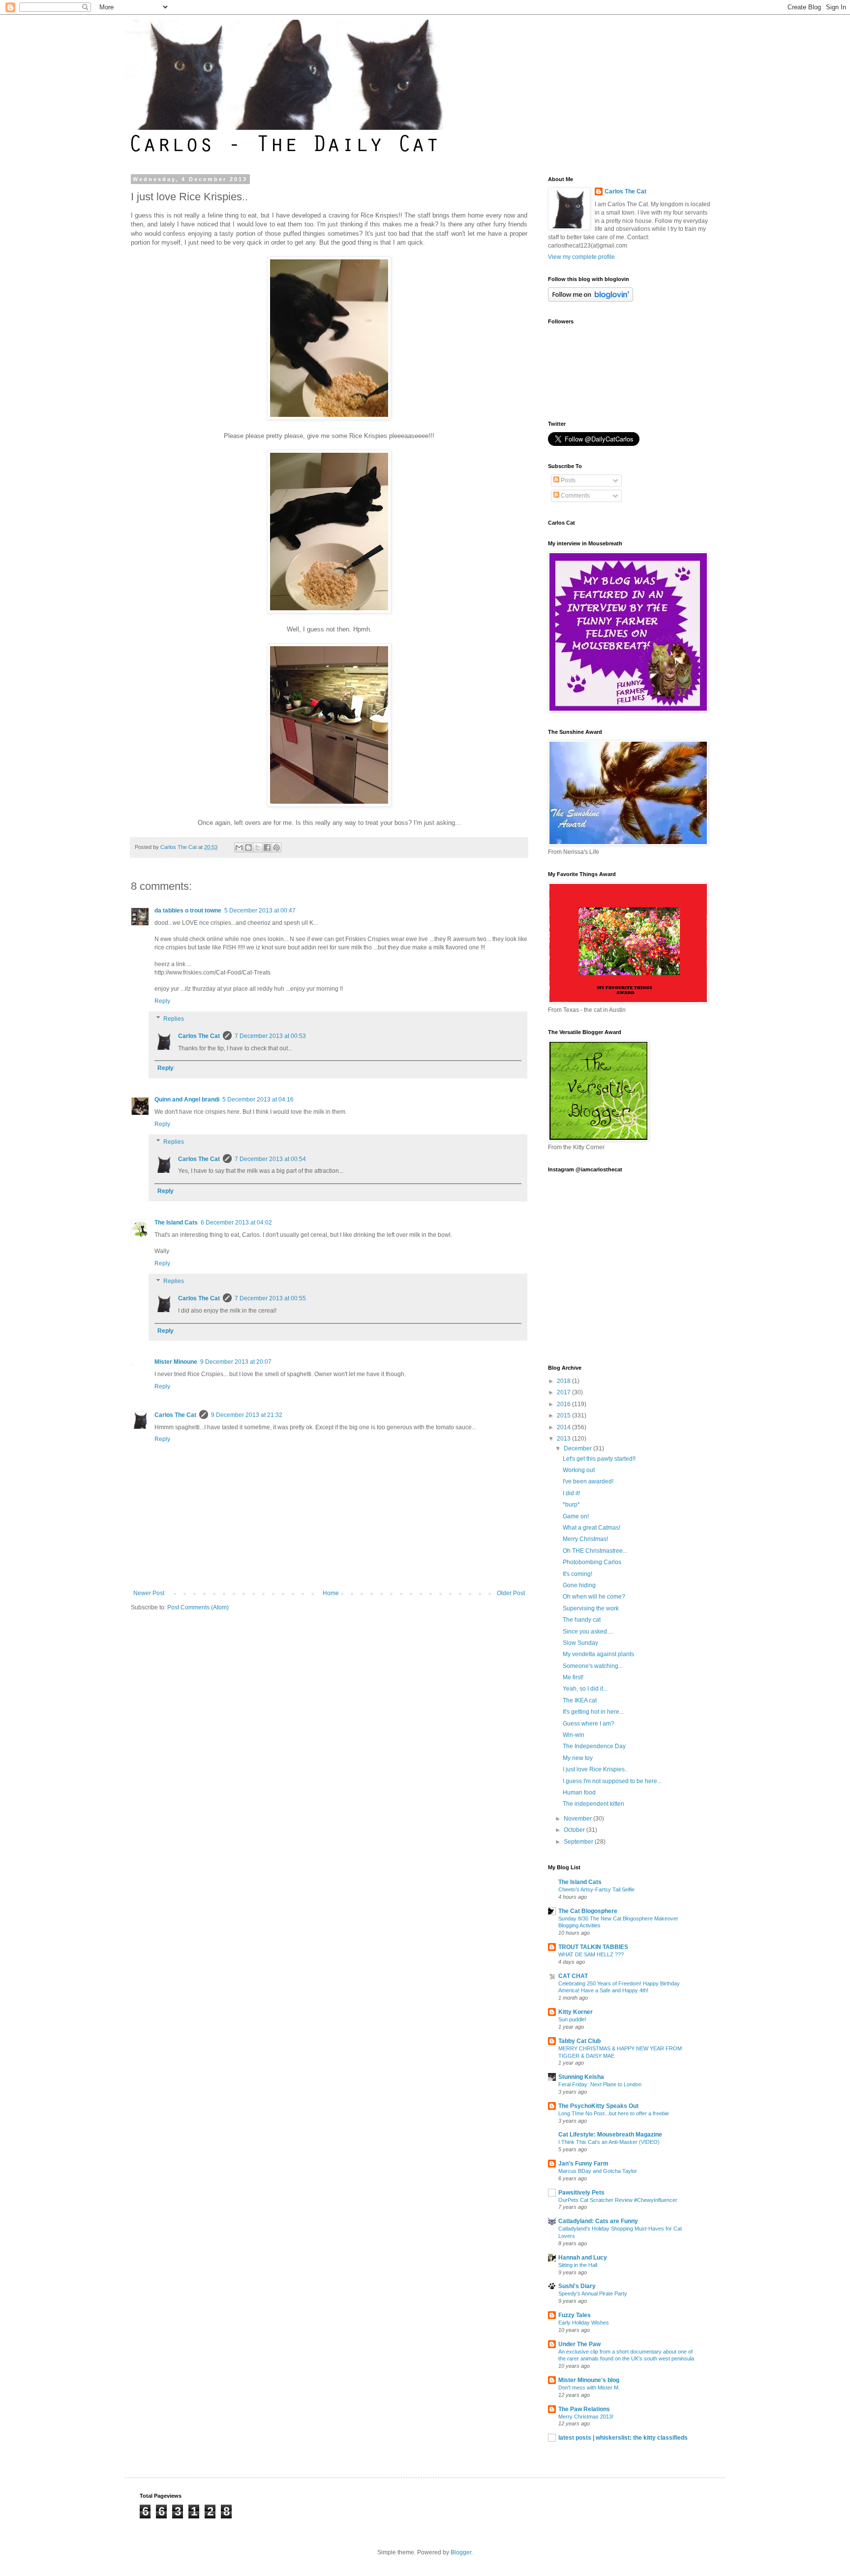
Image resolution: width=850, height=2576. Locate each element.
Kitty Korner (576, 2012)
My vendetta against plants (598, 1654)
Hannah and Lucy (583, 2258)
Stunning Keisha (581, 2077)
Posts (567, 480)
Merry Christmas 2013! (586, 2417)
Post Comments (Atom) (198, 1607)
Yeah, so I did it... (585, 1689)
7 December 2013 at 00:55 (270, 1298)
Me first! (573, 1677)
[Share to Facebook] (267, 848)
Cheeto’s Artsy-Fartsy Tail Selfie (596, 1889)
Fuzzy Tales (575, 2315)
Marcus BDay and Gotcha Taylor (598, 2171)
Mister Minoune (176, 1362)
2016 (564, 1404)
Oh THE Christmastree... (595, 1551)
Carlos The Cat (199, 1036)
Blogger (461, 2552)
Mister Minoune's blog (589, 2380)
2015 (564, 1415)
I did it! (571, 1493)
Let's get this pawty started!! (599, 1459)
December (578, 1448)
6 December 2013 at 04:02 (236, 1223)
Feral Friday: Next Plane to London (600, 2084)
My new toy (578, 1758)
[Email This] (239, 848)
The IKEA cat (580, 1700)
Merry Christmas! (585, 1539)
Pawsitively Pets (581, 2193)
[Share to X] (258, 848)
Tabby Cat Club (579, 2041)
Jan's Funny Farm (583, 2164)
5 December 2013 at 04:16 (258, 1100)
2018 (564, 1381)
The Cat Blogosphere (588, 1911)
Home (331, 1593)
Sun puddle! (572, 2019)
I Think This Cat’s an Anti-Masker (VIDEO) (609, 2142)
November (578, 1819)
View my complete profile (581, 257)
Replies (174, 1019)
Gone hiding (579, 1585)
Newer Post (149, 1593)
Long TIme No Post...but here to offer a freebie (614, 2113)
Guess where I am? (589, 1724)
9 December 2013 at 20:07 (236, 1362)
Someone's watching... (593, 1666)
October (575, 1830)
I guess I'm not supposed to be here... (612, 1781)
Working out (579, 1470)
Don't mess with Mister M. (589, 2388)
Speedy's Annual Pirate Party (593, 2293)
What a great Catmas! (592, 1528)
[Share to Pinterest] (276, 848)
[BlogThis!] (248, 848)
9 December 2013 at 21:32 (247, 1415)
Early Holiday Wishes (584, 2323)
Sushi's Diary (577, 2286)
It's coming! (577, 1574)
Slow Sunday (580, 1643)
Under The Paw (579, 2344)
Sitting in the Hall (578, 2265)
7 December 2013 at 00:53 (270, 1036)
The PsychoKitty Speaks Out (598, 2106)
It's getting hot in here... (593, 1712)
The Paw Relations (584, 2409)
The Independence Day (594, 1746)
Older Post (511, 1593)
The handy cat (582, 1620)
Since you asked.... (588, 1632)
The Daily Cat (137, 33)
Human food (579, 1792)
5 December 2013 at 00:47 (260, 911)
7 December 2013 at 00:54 (270, 1159)
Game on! (576, 1516)
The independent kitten (593, 1804)
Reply (162, 1001)
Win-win (574, 1735)
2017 (564, 1392)
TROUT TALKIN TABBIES (593, 1947)
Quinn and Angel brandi (187, 1100)
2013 (564, 1439)
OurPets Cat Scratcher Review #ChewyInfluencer (618, 2200)
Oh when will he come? (594, 1597)
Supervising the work (591, 1608)
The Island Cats (176, 1223)
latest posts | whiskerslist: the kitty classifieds (623, 2438)
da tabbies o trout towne (188, 911)
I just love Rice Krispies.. (595, 1769)
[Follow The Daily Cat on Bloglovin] (591, 300)
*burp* (571, 1505)
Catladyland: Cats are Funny (598, 2221)
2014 (564, 1427)
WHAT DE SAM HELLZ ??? (591, 1954)
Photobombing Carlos (592, 1562)
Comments (575, 496)
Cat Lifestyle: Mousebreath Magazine (610, 2135)
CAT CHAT (573, 1976)
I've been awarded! (588, 1481)
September (579, 1842)
